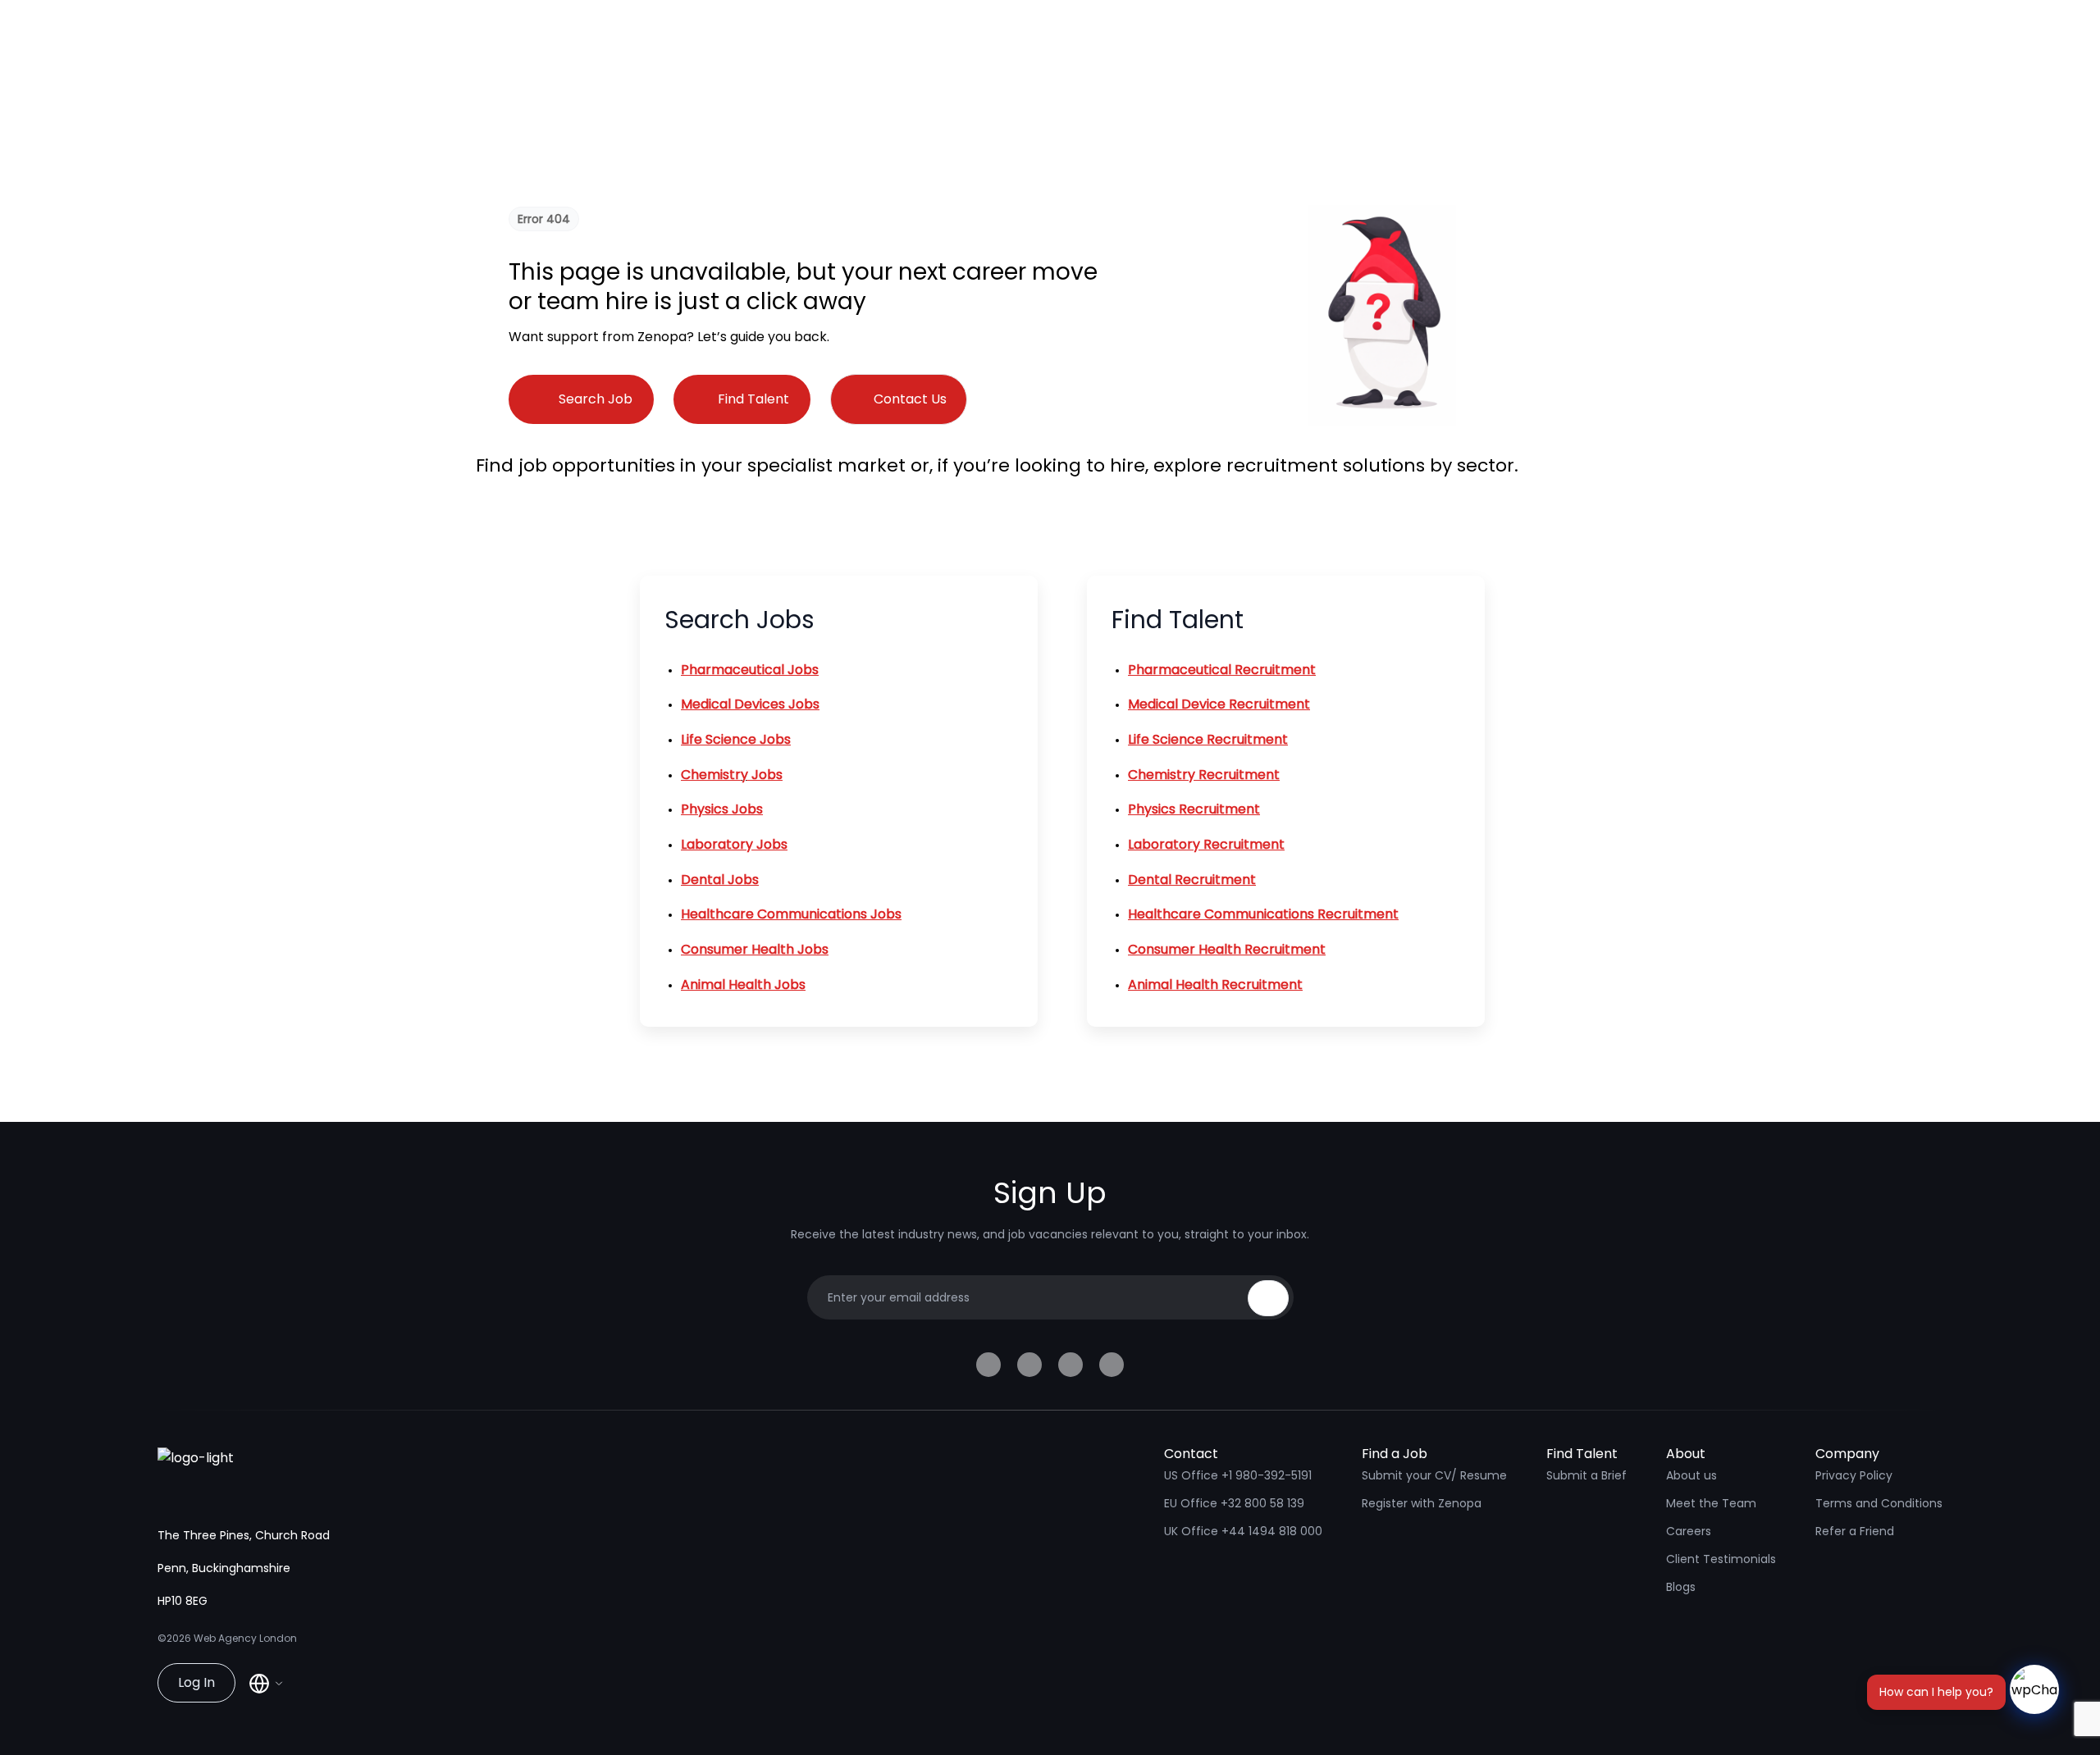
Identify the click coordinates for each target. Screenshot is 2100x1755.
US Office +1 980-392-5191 (1238, 1475)
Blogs (1681, 1587)
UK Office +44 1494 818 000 (1243, 1531)
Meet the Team (1711, 1503)
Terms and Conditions (1879, 1503)
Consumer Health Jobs (755, 949)
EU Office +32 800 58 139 (1234, 1503)
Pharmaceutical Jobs (750, 670)
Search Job (596, 399)
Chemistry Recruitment (1204, 775)
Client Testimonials (1721, 1559)
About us (1691, 1475)
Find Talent (753, 399)
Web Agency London (245, 1638)
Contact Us (910, 399)
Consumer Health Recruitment (1227, 949)
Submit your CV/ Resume (1434, 1475)
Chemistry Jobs (732, 775)
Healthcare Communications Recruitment (1263, 914)
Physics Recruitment (1194, 809)
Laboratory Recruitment (1206, 844)
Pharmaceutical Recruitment (1222, 670)
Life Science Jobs (736, 739)
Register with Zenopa (1422, 1503)
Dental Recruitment (1192, 880)
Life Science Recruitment (1208, 739)
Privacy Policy (1854, 1475)
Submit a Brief (1586, 1475)
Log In (196, 1682)
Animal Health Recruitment (1215, 985)
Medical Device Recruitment (1219, 704)
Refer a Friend (1855, 1531)
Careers (1689, 1531)
